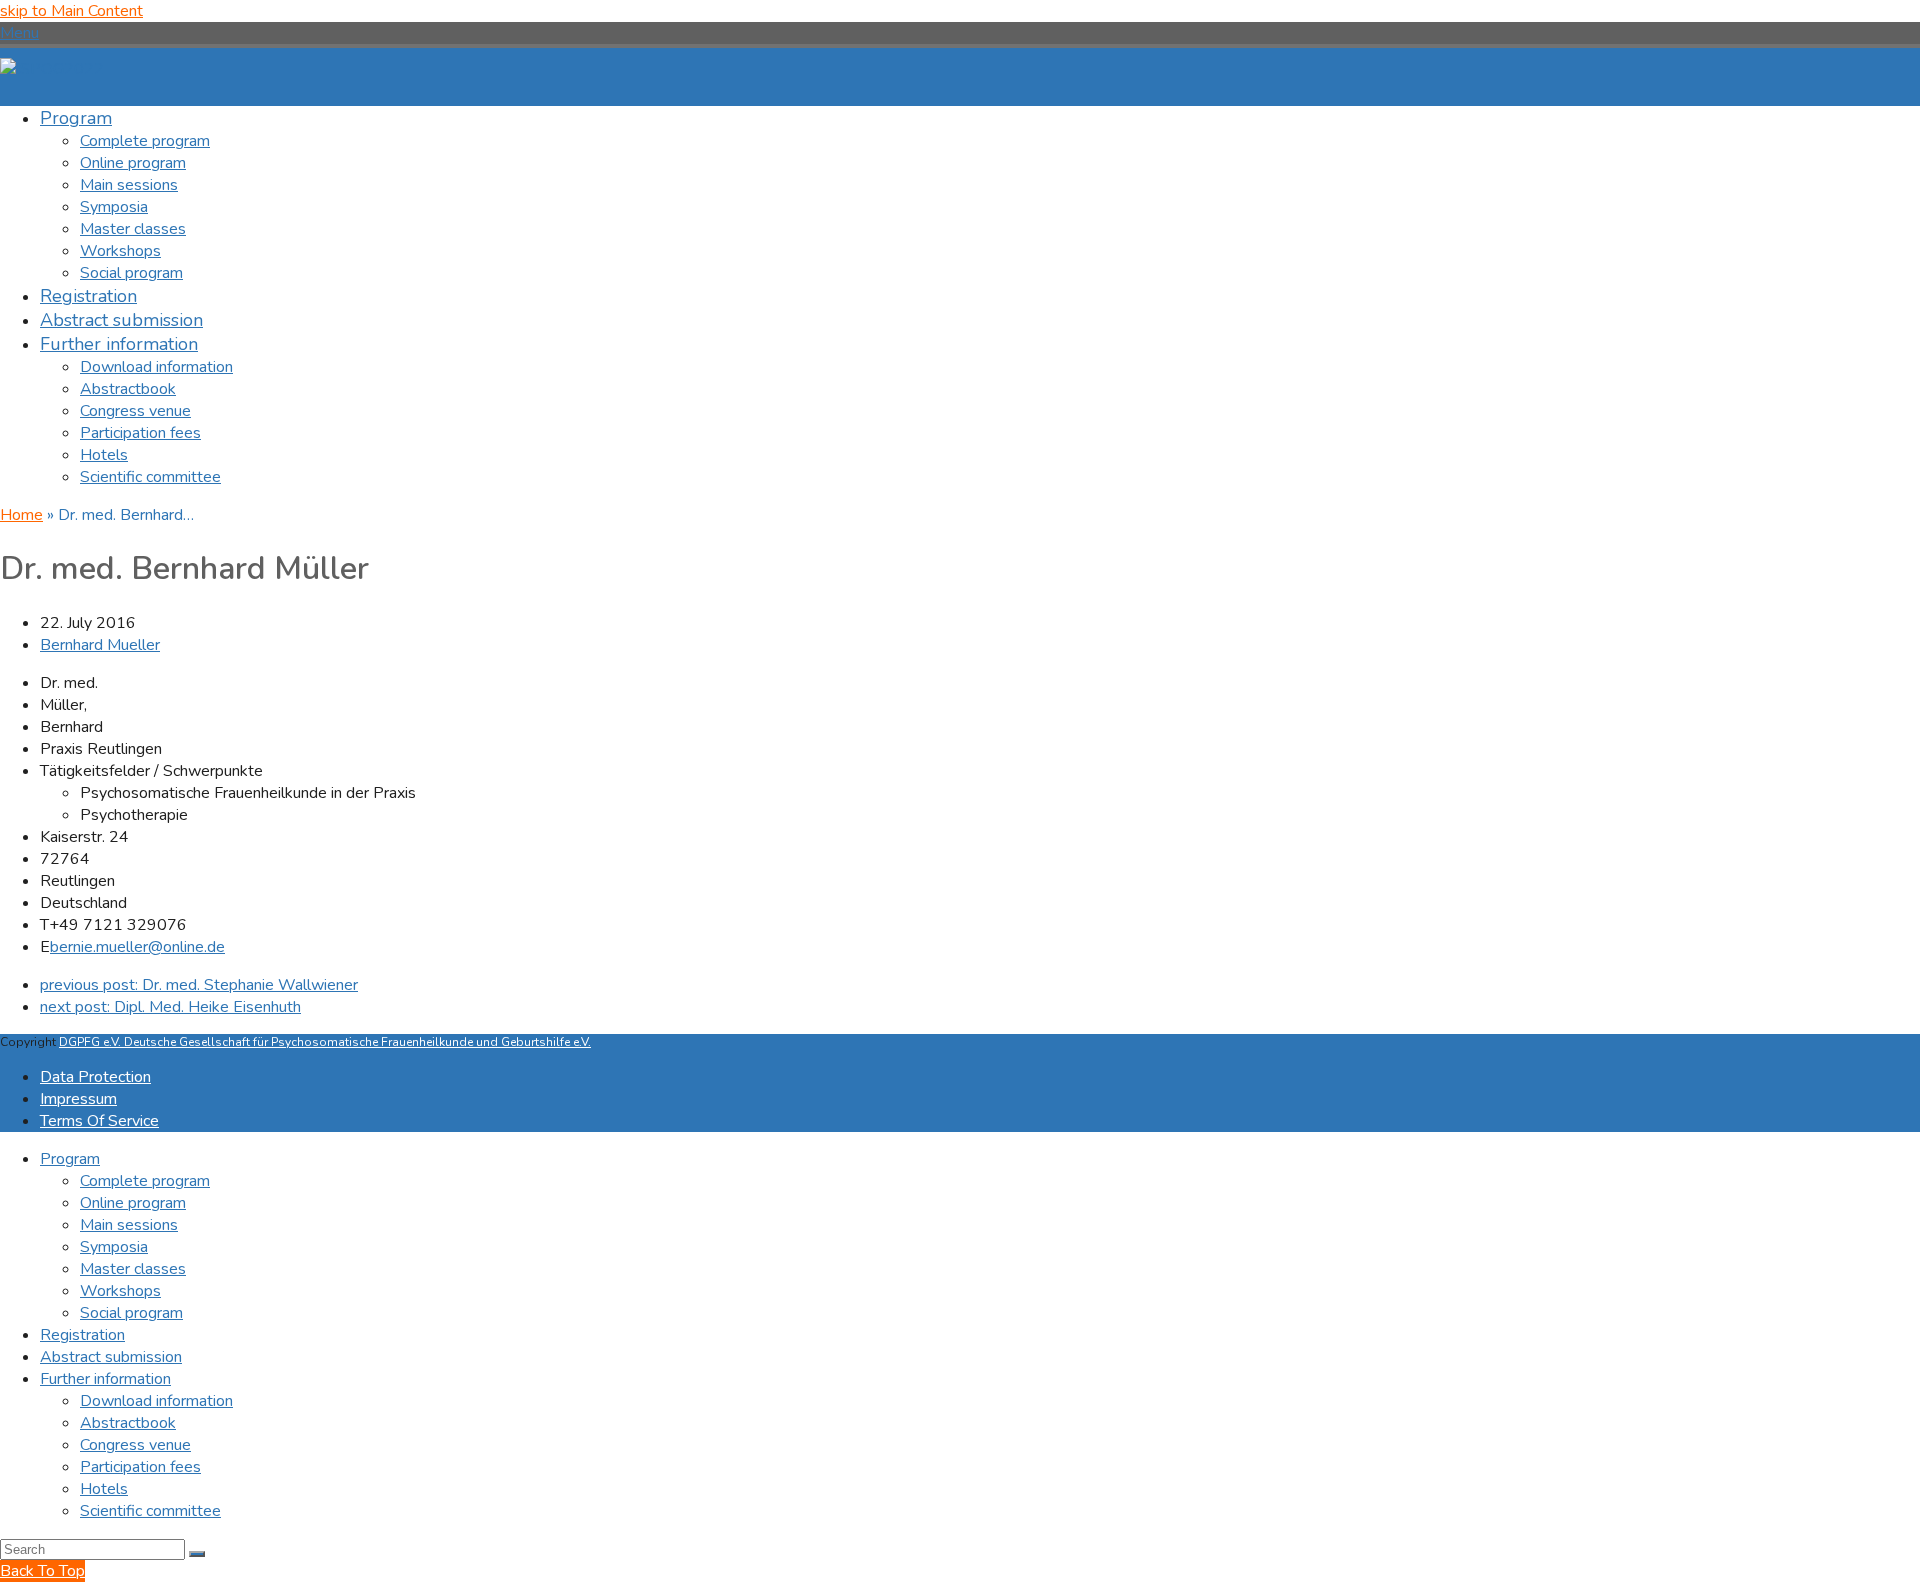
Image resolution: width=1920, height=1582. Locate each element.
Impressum (78, 1099)
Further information (105, 1379)
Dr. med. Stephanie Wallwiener (199, 985)
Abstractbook (128, 1423)
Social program (131, 1313)
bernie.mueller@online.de (137, 947)
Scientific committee (150, 1511)
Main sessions (129, 1225)
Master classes (133, 1269)
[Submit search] (197, 1554)
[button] (19, 33)
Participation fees (140, 1467)
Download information (156, 1401)
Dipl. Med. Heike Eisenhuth (170, 1007)
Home (21, 515)
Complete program (145, 1181)
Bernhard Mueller (100, 645)
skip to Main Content (71, 11)
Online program (133, 1203)
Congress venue (135, 1445)
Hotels (104, 1489)
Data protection (95, 1077)
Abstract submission (111, 1357)
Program (70, 1159)
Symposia (114, 1247)
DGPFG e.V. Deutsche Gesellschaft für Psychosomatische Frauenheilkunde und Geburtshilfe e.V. (325, 1042)
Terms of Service (99, 1121)
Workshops (120, 1291)
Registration (82, 1335)
